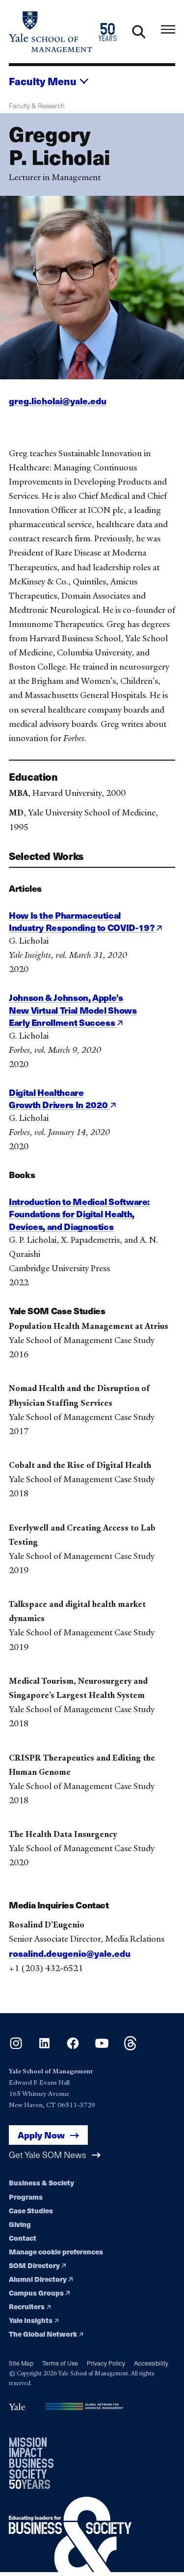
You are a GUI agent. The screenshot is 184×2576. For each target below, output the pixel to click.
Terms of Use (60, 2363)
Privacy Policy (106, 2363)
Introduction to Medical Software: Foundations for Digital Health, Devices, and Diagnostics (79, 1214)
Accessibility (151, 2363)
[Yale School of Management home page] (51, 32)
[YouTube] (102, 2047)
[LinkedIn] (44, 2047)
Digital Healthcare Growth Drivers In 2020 (59, 1099)
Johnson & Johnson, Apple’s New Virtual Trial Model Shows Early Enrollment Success (73, 1010)
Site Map (21, 2363)
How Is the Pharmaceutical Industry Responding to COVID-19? (82, 921)
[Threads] (130, 2047)
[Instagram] (16, 2047)
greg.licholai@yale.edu (58, 401)
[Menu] (168, 30)
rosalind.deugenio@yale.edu (70, 1953)
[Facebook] (73, 2047)
